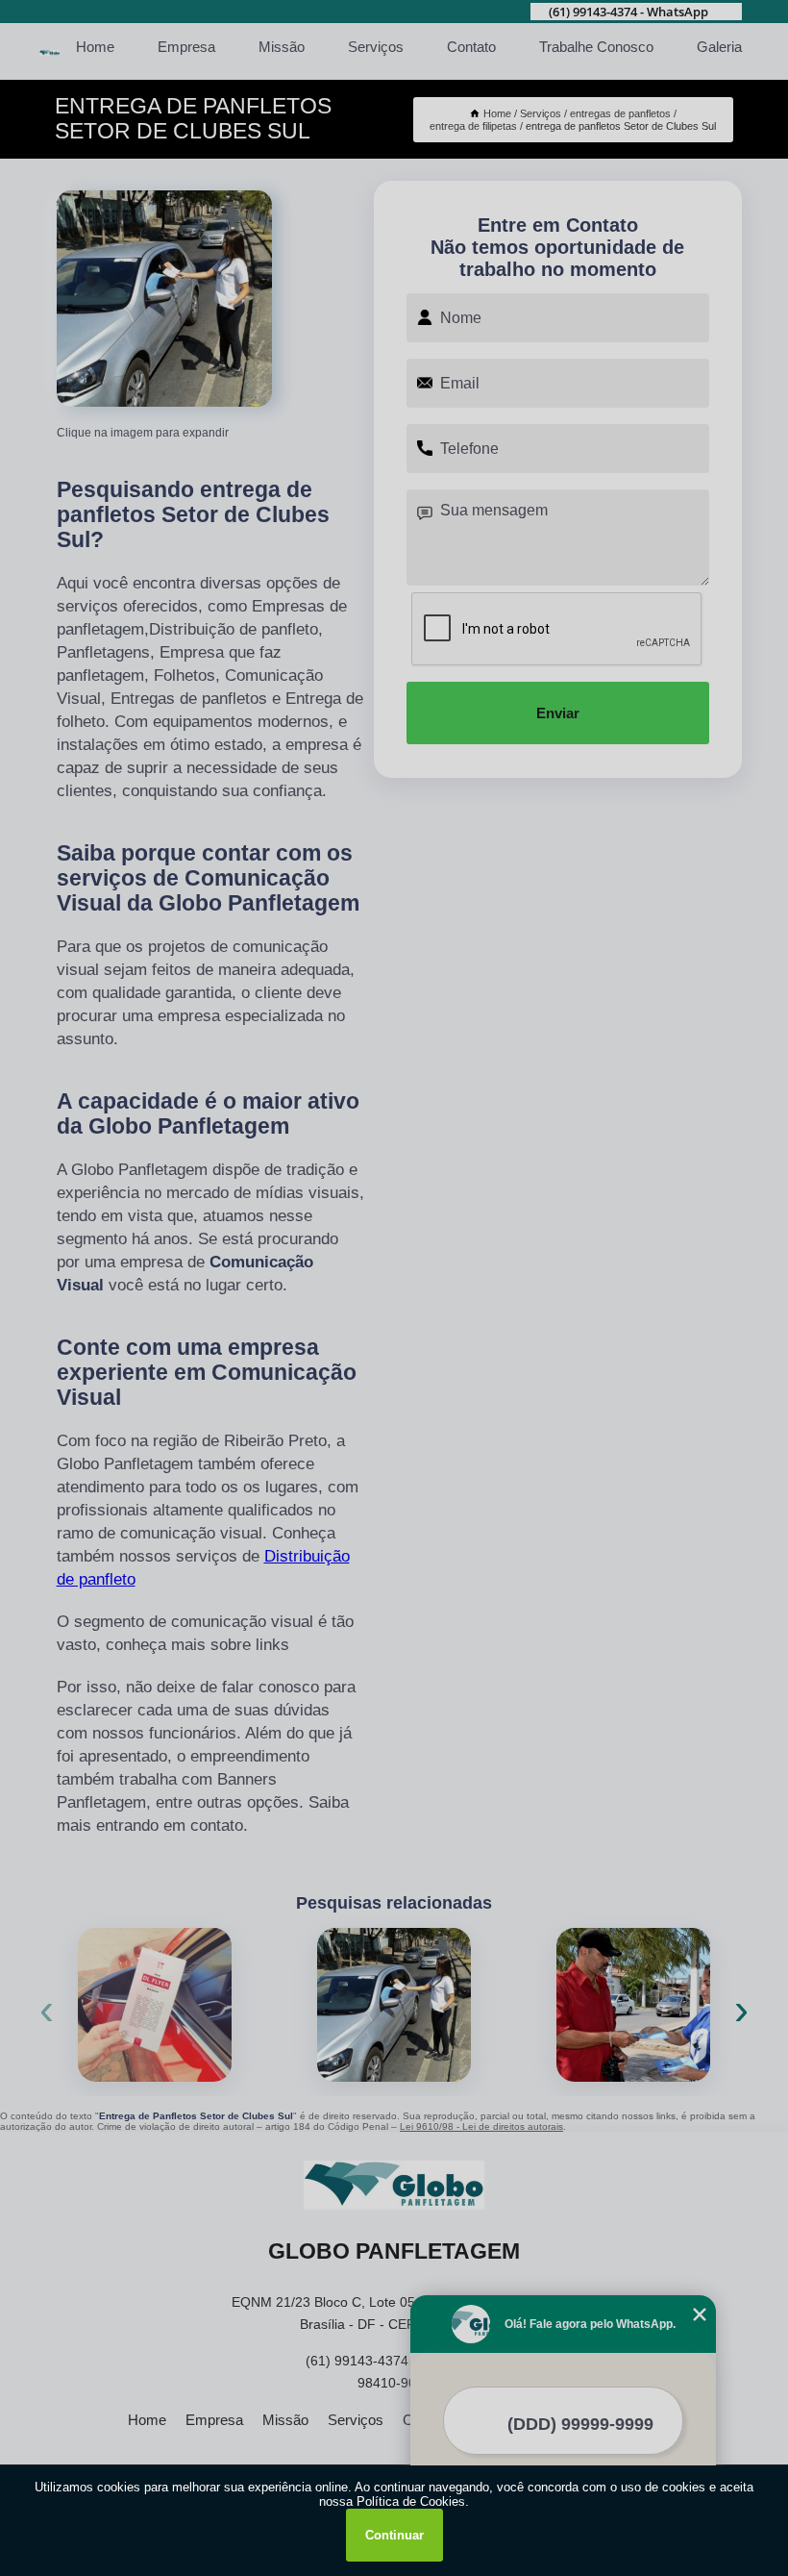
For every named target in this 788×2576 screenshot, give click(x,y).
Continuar (394, 2535)
